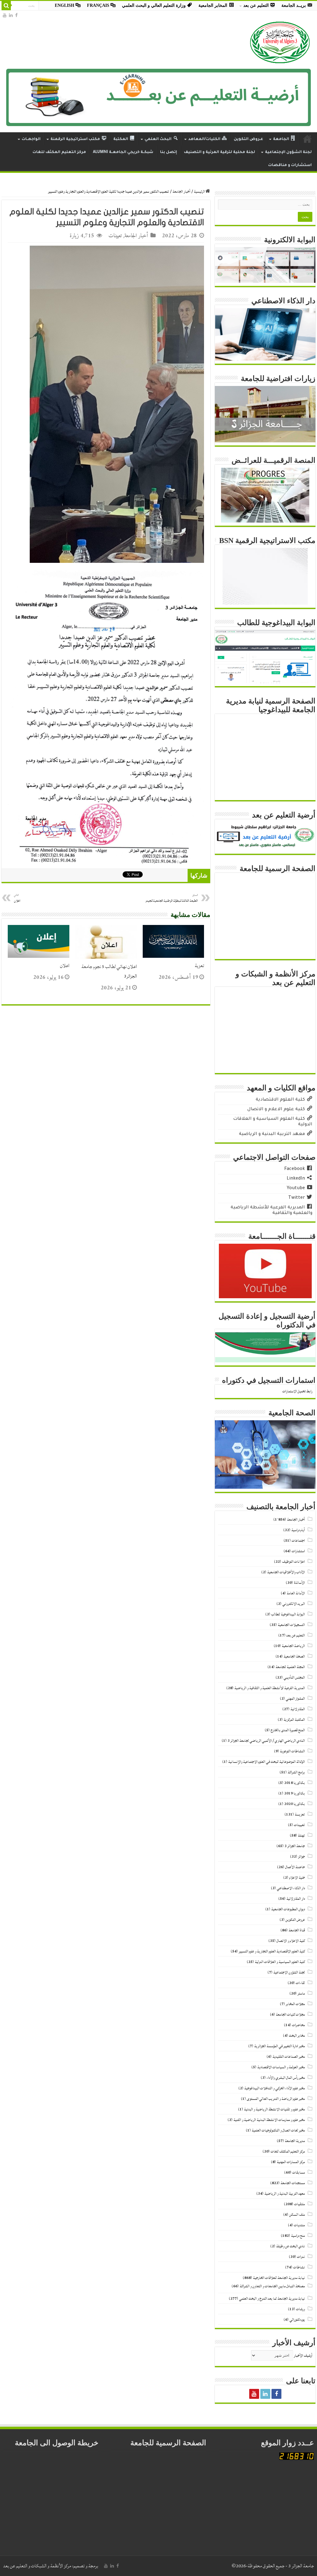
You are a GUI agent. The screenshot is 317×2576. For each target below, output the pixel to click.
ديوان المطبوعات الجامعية (288, 1909)
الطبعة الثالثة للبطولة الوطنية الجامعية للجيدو (172, 898)
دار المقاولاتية (296, 1899)
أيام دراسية (298, 1530)
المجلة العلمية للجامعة (290, 1667)
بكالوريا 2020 (295, 1804)
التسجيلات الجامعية (291, 1625)
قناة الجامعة (297, 1930)
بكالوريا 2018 (295, 1783)
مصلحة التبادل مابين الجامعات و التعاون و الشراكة (272, 2286)
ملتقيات (300, 2204)
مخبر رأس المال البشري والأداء (286, 2078)
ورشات (300, 2309)
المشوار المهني (295, 1699)
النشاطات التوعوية (292, 1751)
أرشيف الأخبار (303, 2356)
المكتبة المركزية (294, 1720)
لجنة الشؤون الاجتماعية (289, 1972)
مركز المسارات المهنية (291, 2162)
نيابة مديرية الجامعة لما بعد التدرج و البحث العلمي (272, 2299)
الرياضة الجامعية (293, 1646)
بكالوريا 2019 (295, 1793)
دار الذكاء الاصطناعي (291, 1888)
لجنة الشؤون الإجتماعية (288, 152)
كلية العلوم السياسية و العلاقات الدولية (280, 1962)
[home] (307, 139)
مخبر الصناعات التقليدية (289, 2057)
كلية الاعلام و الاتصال (291, 1941)
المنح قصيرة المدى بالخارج (288, 1730)
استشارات (298, 1551)
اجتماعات (298, 1541)
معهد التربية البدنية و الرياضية (285, 2194)
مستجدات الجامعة (293, 2183)
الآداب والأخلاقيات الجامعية (286, 1572)
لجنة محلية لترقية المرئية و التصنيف (219, 152)
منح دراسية (298, 2236)
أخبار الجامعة (181, 192)
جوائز (302, 1857)
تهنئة (301, 1836)
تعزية (199, 966)
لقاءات (300, 1983)
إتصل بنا (169, 152)
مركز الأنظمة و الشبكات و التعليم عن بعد (37, 2566)
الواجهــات (31, 139)
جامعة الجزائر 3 (295, 1846)
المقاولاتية (298, 1709)
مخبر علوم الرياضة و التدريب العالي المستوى (276, 2099)
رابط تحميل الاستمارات (297, 1391)
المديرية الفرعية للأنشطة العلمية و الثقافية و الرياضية (270, 1688)
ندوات (301, 2257)
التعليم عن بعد (296, 1635)
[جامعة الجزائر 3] (280, 42)
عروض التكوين (295, 1920)
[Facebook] (16, 15)
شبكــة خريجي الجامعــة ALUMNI (123, 152)
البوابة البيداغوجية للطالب (288, 1614)
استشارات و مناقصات (290, 165)
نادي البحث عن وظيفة (291, 2246)
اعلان (65, 966)
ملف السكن (297, 2215)
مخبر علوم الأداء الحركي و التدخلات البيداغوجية (275, 2088)
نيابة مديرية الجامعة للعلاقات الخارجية (279, 2278)
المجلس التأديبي (294, 1678)
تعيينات (115, 236)
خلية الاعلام (297, 1878)
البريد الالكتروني (294, 1604)
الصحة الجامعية (294, 1656)
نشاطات (299, 2267)
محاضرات (298, 2025)
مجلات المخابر (295, 2004)
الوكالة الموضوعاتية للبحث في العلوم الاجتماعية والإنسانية (267, 1762)
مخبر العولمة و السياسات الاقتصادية (281, 2067)
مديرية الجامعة (295, 2141)
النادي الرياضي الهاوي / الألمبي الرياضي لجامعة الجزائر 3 (266, 1741)
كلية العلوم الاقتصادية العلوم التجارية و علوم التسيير (272, 1951)
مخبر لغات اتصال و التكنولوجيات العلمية (278, 2130)
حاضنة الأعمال (295, 1867)
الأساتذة (299, 1583)
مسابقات (299, 2173)
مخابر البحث (297, 2036)
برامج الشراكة (296, 1772)
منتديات (299, 2225)
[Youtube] (5, 15)
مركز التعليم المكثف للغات (59, 152)
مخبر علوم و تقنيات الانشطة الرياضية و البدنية (274, 2109)
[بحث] (6, 6)
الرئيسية (200, 192)
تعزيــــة (300, 1814)
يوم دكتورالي (297, 2320)
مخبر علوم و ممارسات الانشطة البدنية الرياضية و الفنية (269, 2120)
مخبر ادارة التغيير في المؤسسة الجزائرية (280, 2046)
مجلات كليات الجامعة (290, 2015)
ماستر (301, 1993)
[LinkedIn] (11, 15)
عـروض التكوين (248, 139)
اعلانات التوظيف (293, 1562)
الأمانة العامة (296, 1593)
